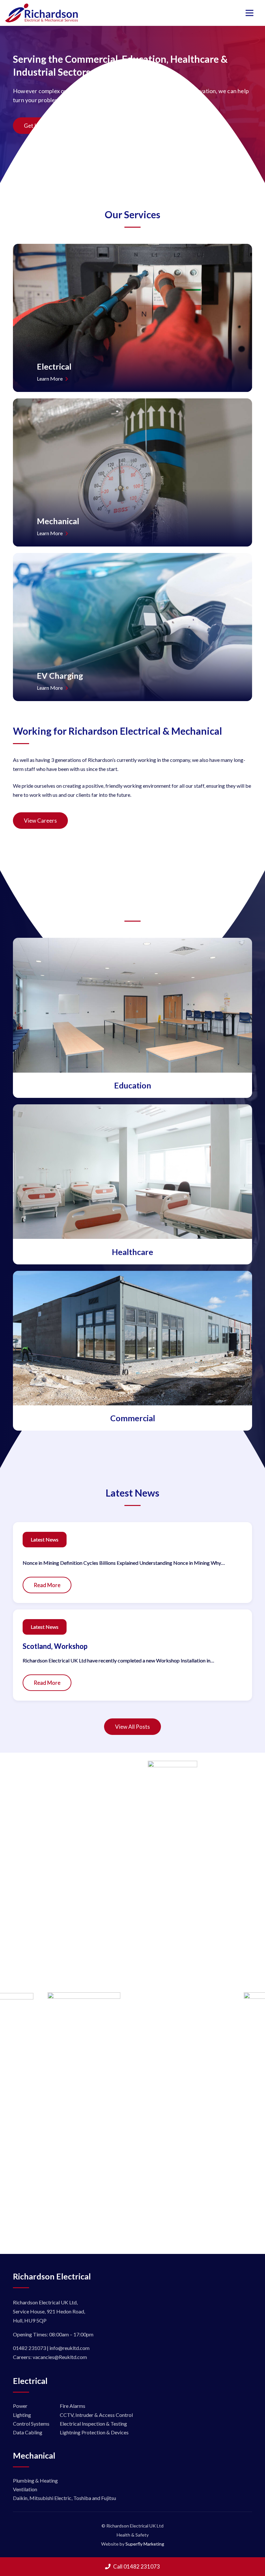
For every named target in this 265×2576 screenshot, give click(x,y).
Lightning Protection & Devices (94, 2432)
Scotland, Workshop (55, 1646)
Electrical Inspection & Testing (93, 2424)
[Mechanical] (132, 472)
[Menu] (249, 13)
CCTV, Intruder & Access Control (96, 2415)
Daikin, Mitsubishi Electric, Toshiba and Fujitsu (64, 2498)
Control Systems (31, 2424)
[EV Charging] (132, 627)
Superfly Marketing (145, 2544)
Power (20, 2406)
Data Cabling (28, 2432)
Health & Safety (133, 2535)
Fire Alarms (73, 2406)
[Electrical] (132, 318)
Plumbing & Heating (35, 2480)
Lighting (22, 2415)
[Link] (42, 13)
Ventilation (25, 2489)
